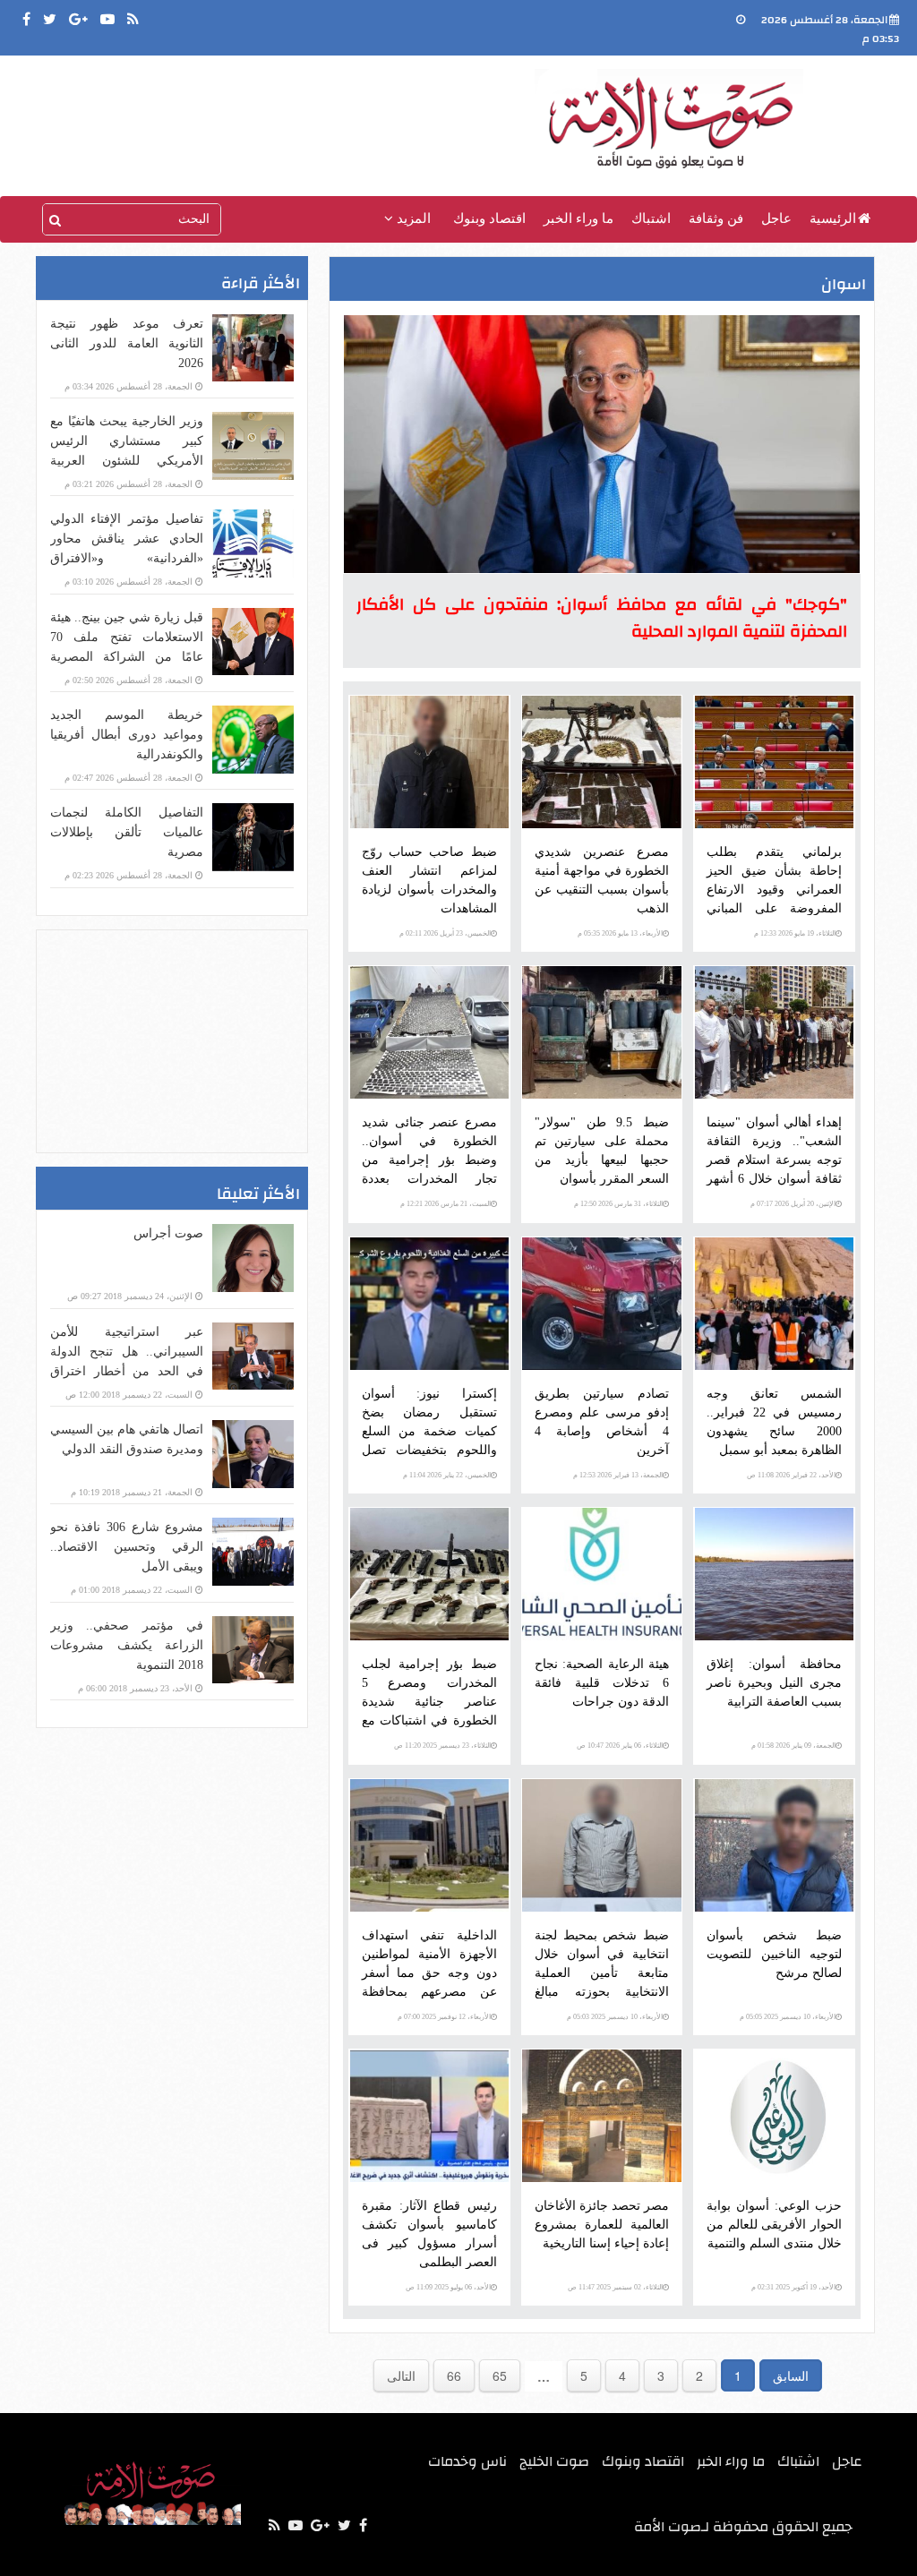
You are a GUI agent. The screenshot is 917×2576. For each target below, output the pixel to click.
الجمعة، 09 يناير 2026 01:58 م (793, 1746)
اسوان (844, 284)
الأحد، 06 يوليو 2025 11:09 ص (448, 2287)
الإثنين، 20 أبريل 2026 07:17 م (793, 1204)
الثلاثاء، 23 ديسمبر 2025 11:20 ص (442, 1746)
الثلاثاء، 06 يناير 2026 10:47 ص (620, 1746)
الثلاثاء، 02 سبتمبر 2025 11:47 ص (615, 2287)
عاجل (776, 218)
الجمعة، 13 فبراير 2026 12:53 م (618, 1475)
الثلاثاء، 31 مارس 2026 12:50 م (618, 1204)
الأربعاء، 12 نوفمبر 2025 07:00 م (444, 2017)
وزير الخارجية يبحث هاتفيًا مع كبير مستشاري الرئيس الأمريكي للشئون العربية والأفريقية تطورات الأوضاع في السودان (127, 461)
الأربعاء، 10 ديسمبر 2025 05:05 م (788, 2017)
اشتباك (651, 218)
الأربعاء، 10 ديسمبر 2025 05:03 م (615, 2017)
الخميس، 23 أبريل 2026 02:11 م (445, 933)
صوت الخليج (554, 2461)
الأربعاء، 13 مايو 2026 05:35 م (620, 933)
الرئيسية (833, 218)
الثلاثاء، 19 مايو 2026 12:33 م (795, 933)
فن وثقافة (716, 218)
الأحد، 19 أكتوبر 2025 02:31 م (793, 2287)
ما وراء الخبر (578, 218)
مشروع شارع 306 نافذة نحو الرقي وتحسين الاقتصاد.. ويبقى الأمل (127, 1547)
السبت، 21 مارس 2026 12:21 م (446, 1204)
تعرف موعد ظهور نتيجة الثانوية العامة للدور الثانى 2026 (127, 343)
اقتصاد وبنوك (489, 218)
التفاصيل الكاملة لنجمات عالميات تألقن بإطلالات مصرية (127, 832)
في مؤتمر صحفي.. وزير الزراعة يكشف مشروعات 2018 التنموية (127, 1645)
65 (500, 2375)
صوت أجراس (168, 1233)
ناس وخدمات (467, 2461)
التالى (401, 2375)
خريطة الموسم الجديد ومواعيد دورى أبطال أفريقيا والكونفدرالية (127, 735)
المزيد (412, 218)
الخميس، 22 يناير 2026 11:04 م (447, 1475)
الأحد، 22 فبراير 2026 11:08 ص (791, 1475)
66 (454, 2375)
